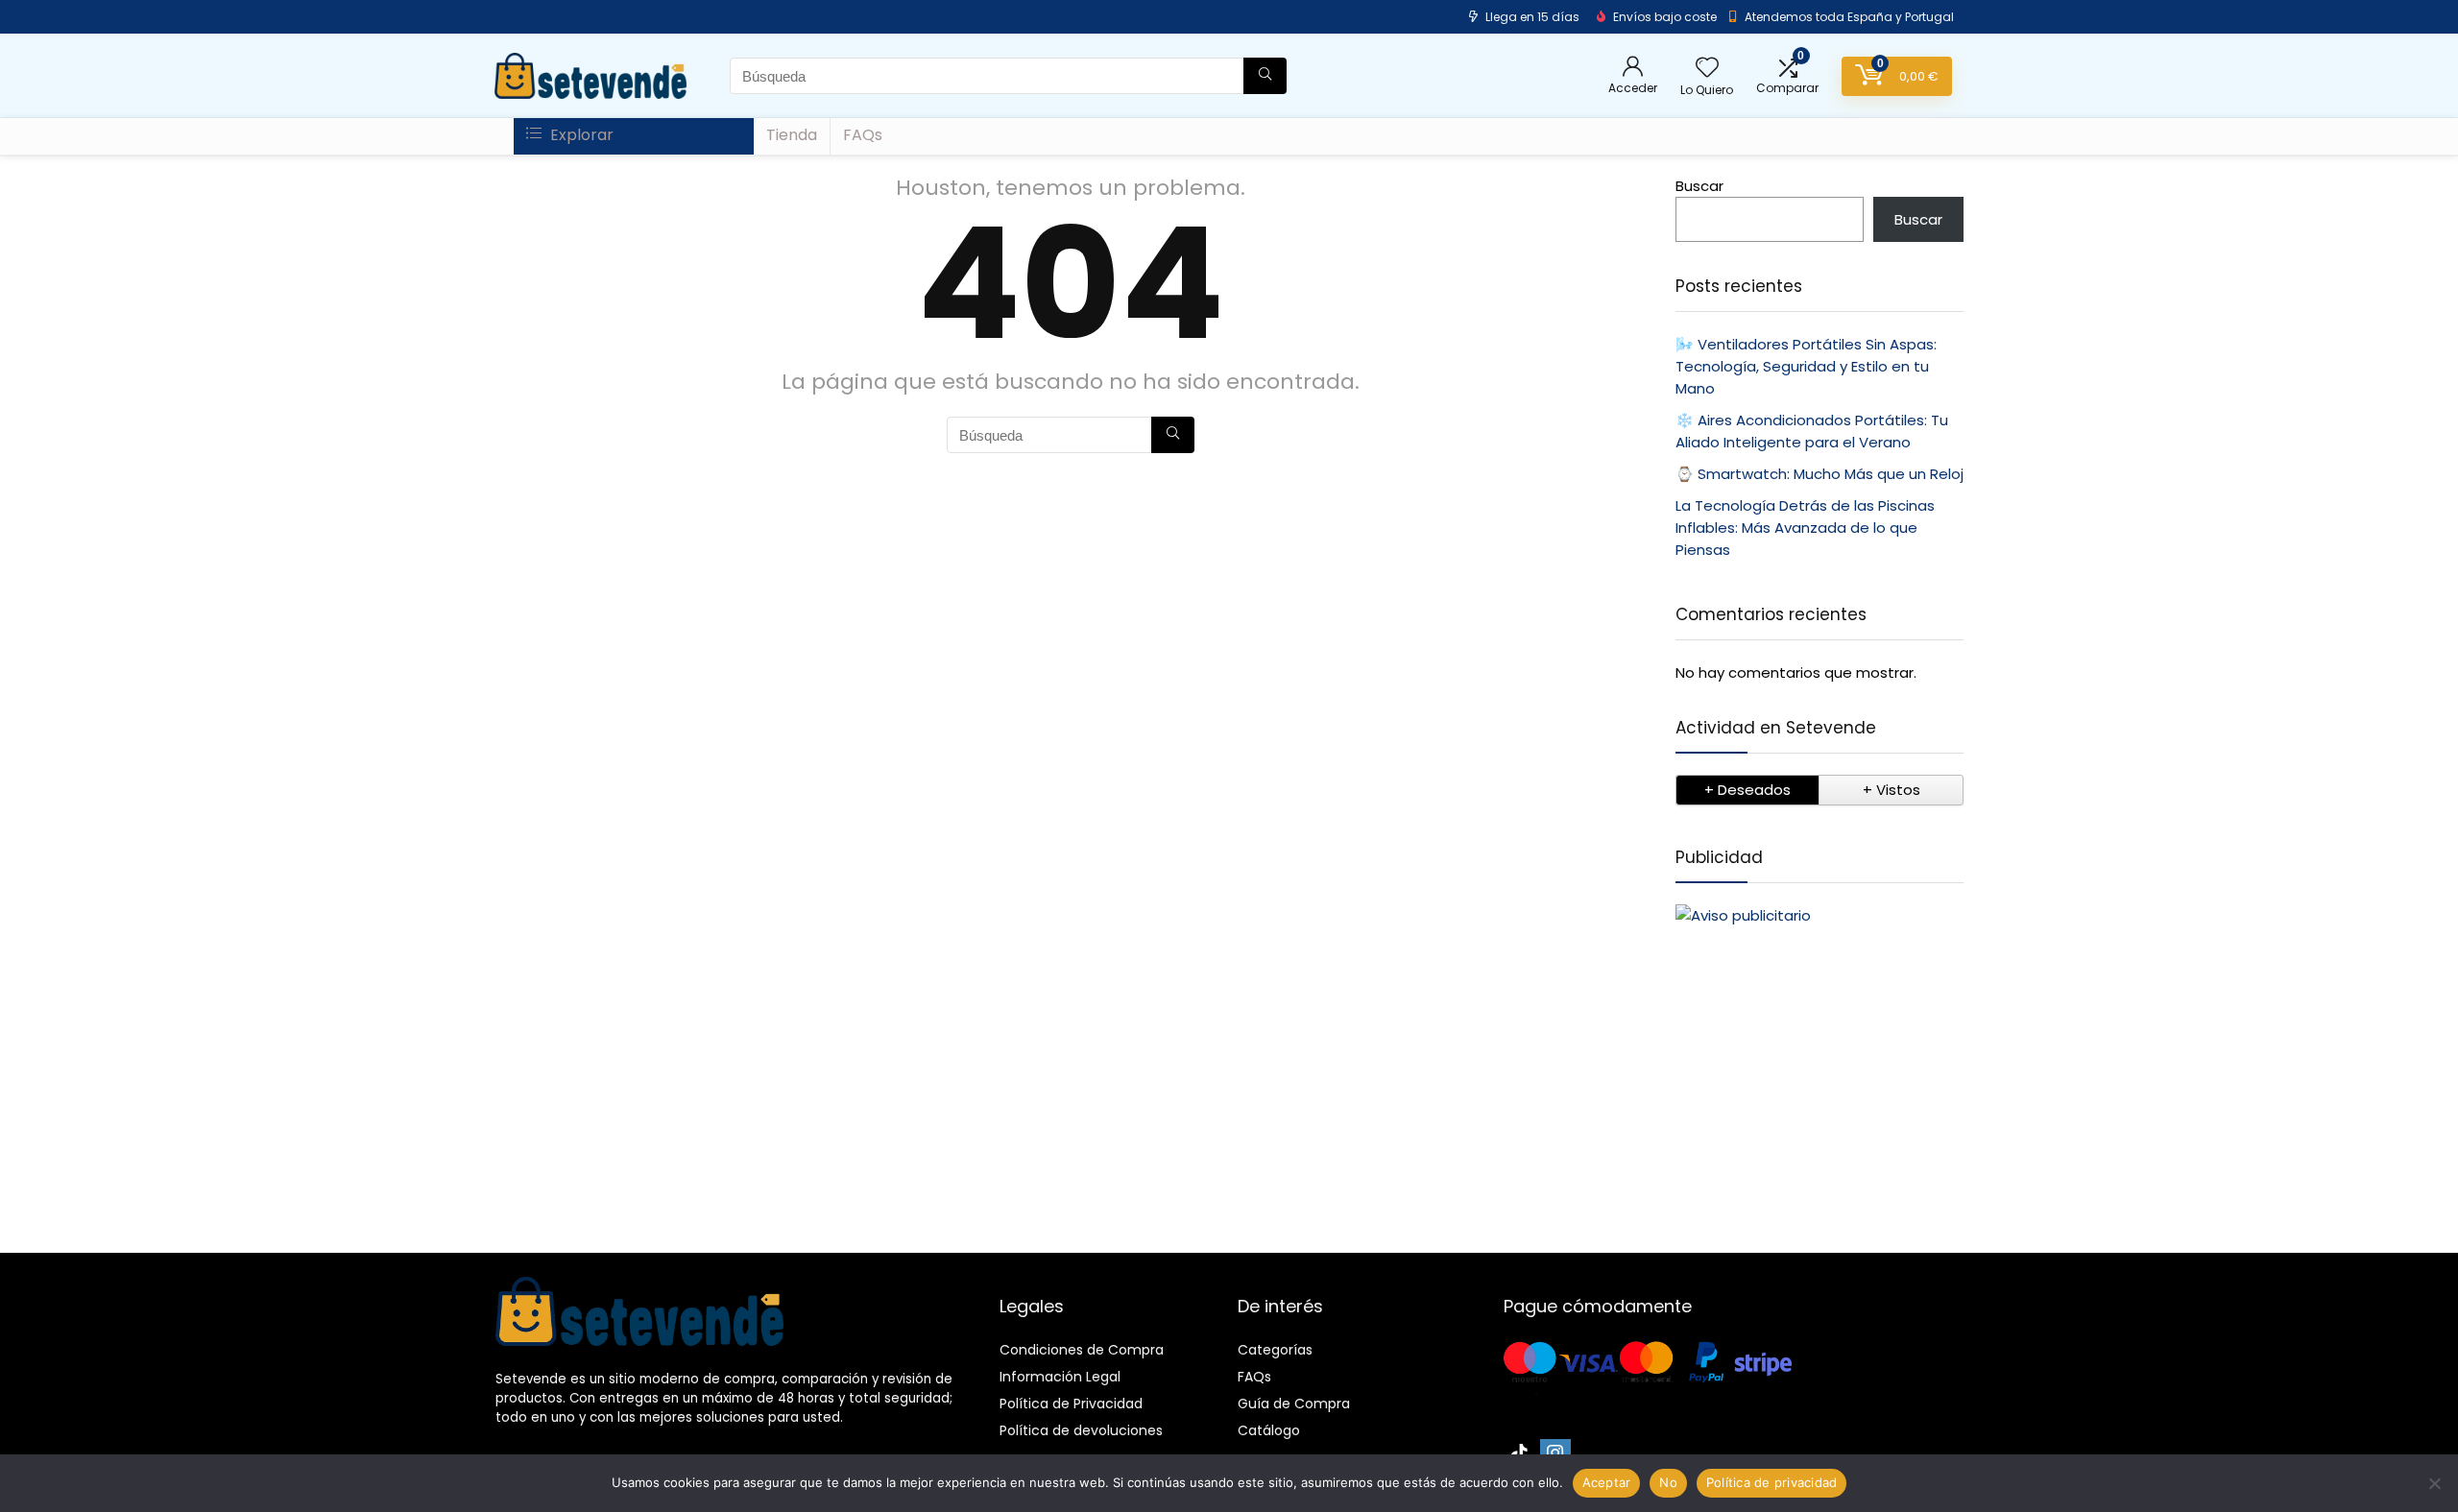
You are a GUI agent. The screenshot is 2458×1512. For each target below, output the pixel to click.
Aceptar (1607, 1482)
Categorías (1275, 1350)
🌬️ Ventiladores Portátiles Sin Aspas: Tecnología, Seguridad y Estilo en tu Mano (1806, 366)
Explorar (580, 135)
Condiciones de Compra (1082, 1350)
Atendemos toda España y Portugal (1849, 17)
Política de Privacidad (1071, 1404)
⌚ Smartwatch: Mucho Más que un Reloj (1819, 474)
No (1668, 1482)
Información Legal (1060, 1377)
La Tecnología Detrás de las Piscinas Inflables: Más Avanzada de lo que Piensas (1805, 528)
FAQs (863, 135)
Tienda (792, 135)
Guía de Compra (1294, 1404)
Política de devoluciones (1081, 1430)
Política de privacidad (1772, 1482)
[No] (2434, 1483)
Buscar (1699, 186)
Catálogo (1269, 1430)
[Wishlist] (1707, 69)
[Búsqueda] (1265, 76)
